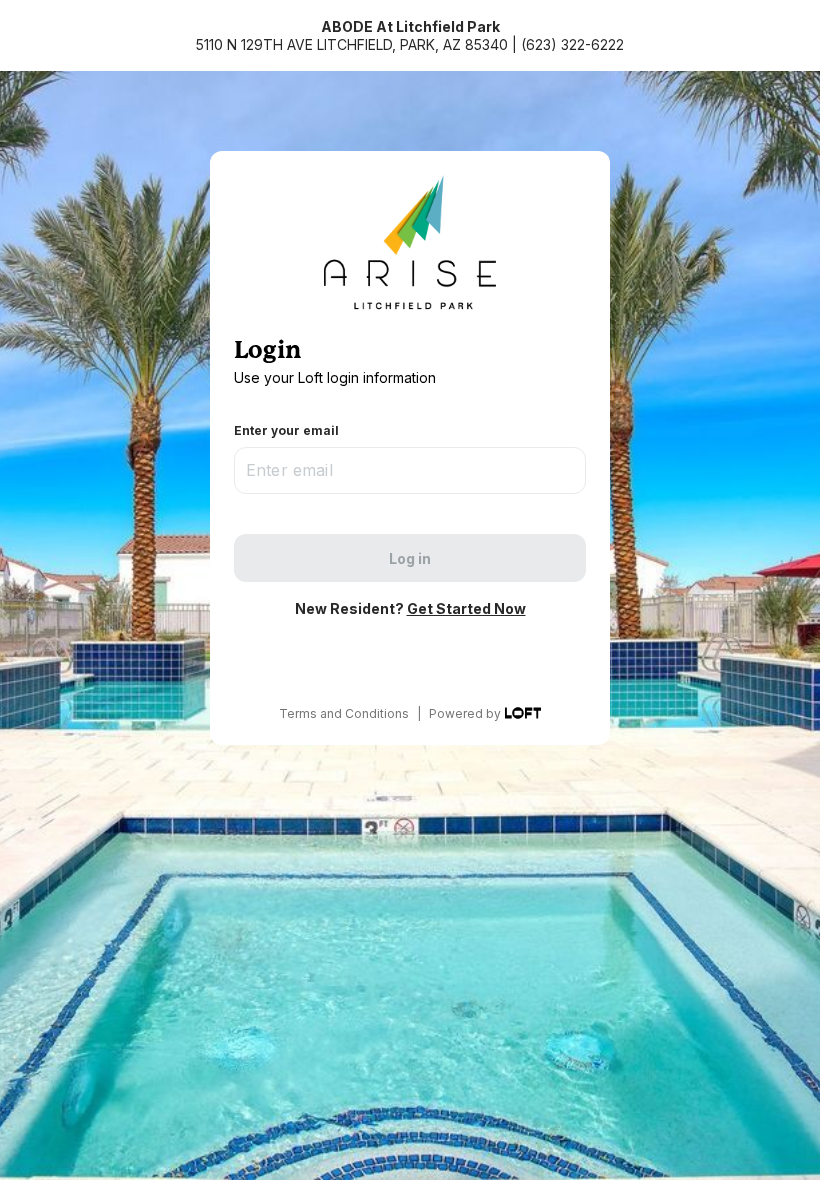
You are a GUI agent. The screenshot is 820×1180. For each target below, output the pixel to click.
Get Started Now (466, 608)
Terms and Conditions (344, 713)
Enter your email (286, 430)
